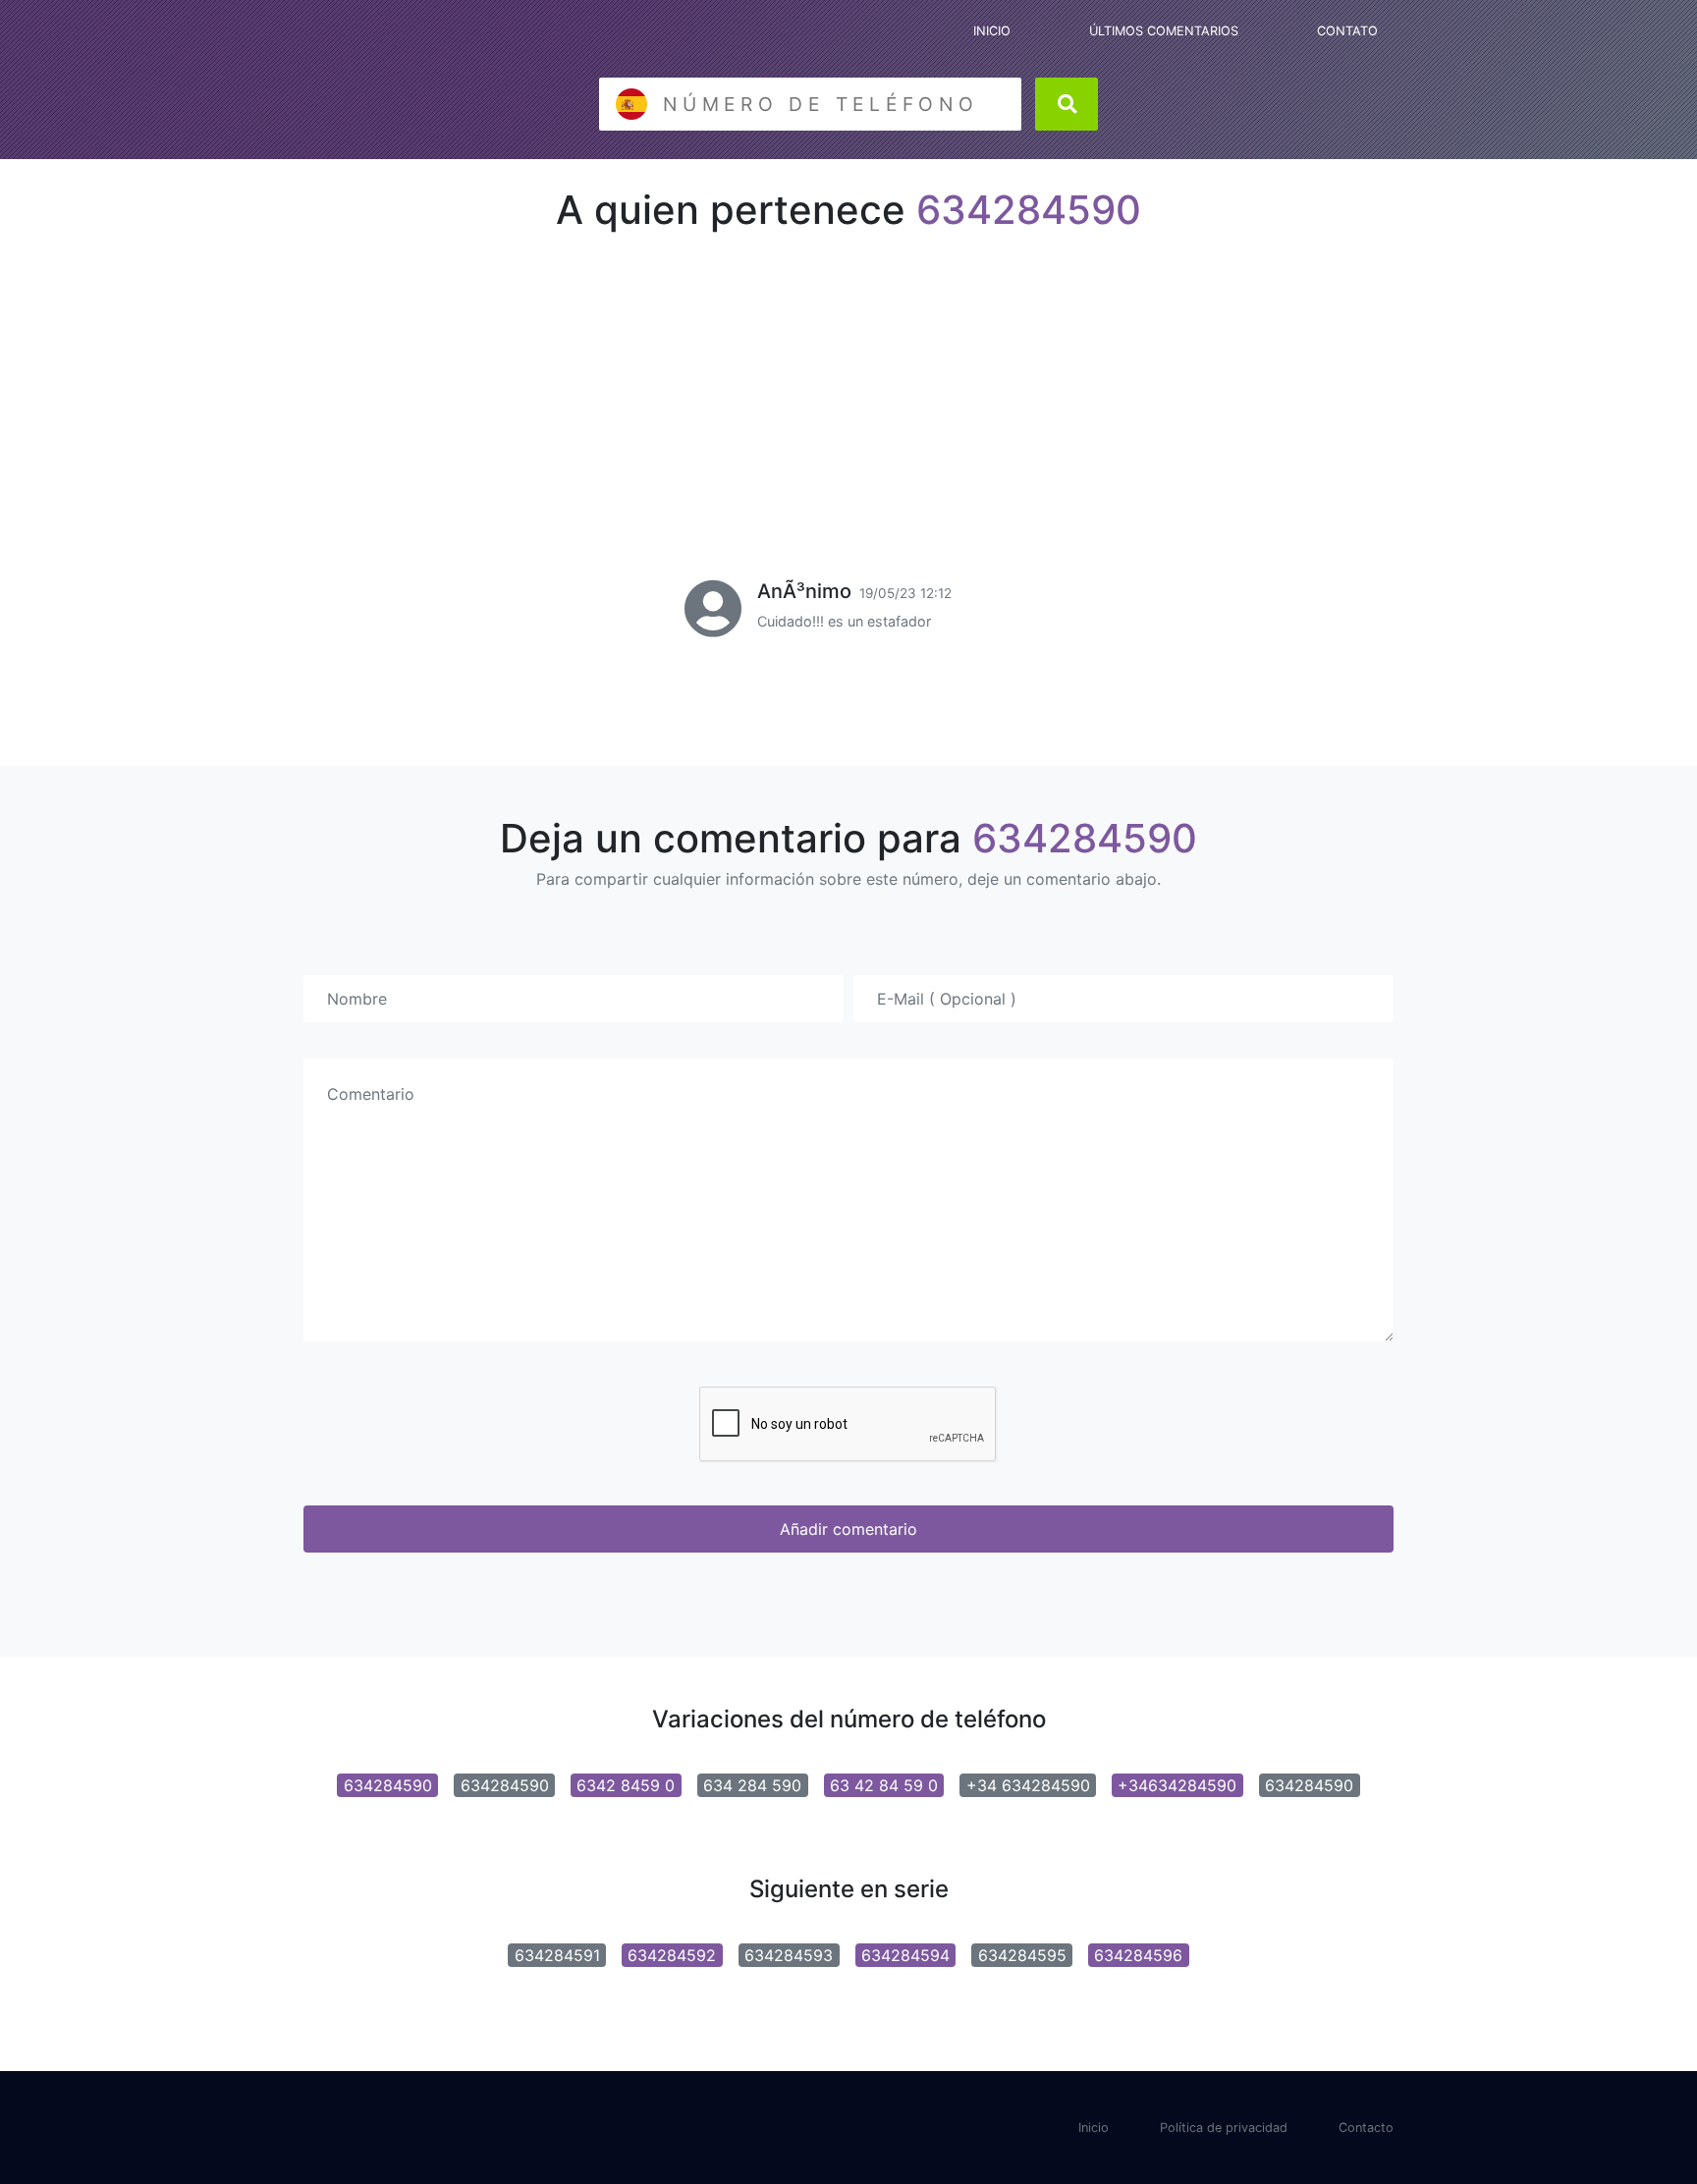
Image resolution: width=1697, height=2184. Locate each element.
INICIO (992, 31)
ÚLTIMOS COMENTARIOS (1164, 31)
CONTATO (1347, 31)
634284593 (789, 1955)
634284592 (672, 1955)
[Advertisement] (848, 379)
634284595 (1022, 1955)
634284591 (557, 1955)
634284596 (1138, 1955)
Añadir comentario (848, 1529)
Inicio (1094, 2128)
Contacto (1366, 2128)
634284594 (905, 1955)
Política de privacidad (1224, 2128)
